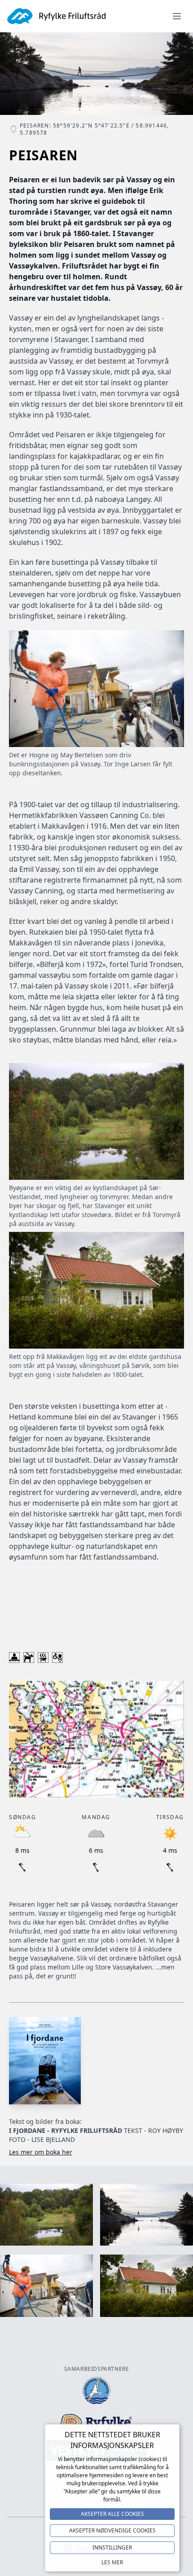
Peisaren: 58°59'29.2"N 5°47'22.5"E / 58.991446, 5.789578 (94, 129)
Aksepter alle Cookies (112, 2514)
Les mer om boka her (41, 2152)
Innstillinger (112, 2547)
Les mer (112, 2562)
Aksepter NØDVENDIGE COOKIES (112, 2530)
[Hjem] (57, 16)
